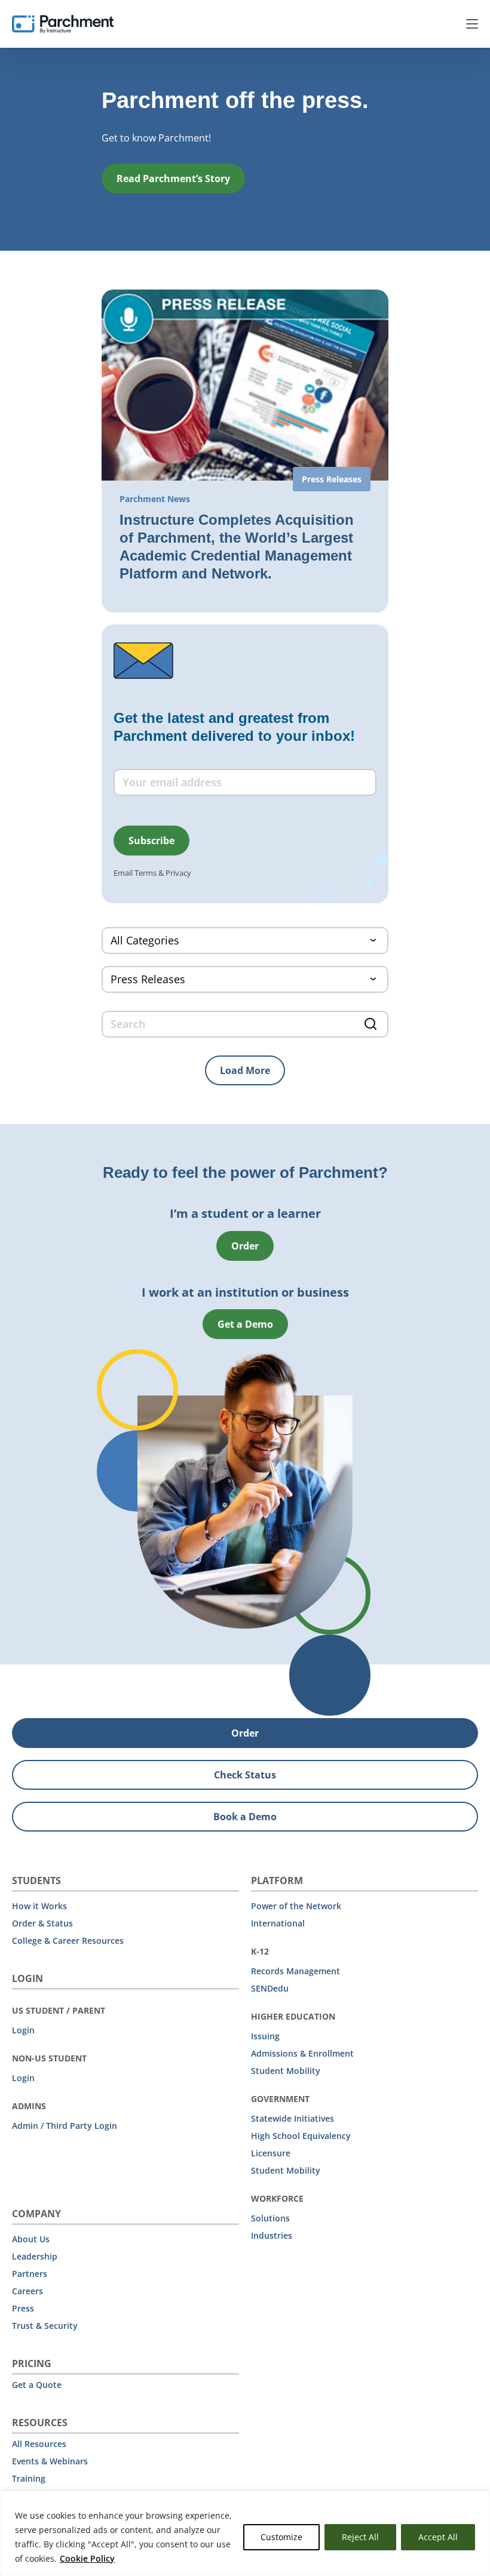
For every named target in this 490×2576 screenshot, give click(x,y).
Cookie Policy (87, 2558)
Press (23, 2308)
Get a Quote (37, 2385)
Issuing (265, 2036)
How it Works (39, 1906)
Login (23, 2030)
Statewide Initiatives (293, 2118)
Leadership (35, 2256)
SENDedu (270, 1988)
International (278, 1923)
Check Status (245, 1775)
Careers (27, 2291)
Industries (272, 2235)
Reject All (360, 2537)
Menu (472, 24)
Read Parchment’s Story (173, 178)
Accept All (438, 2537)
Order (245, 1246)
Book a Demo (245, 1817)
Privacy (178, 873)
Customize (281, 2537)
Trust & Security (45, 2326)
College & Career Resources (68, 1941)
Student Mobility (286, 2071)
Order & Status (42, 1923)
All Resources (39, 2444)
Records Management (295, 1971)
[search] (245, 1024)
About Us (31, 2239)
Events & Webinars (50, 2461)
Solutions (270, 2218)
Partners (30, 2274)
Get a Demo (245, 1324)
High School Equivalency (301, 2136)
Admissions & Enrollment (302, 2053)
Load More (245, 1070)
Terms (146, 873)
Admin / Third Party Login (65, 2126)
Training (29, 2478)
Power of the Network (296, 1906)
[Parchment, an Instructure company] (63, 24)
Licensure (271, 2153)
